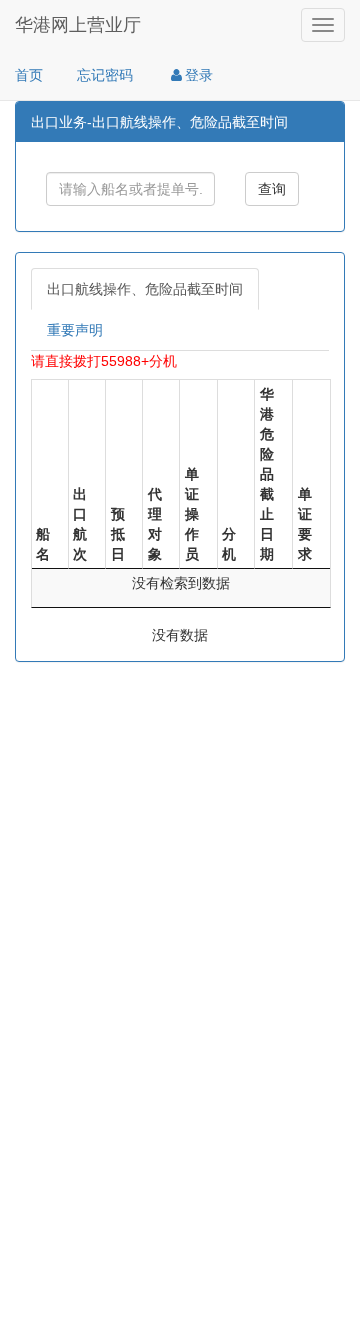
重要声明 (75, 330)
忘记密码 (105, 75)
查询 (272, 189)
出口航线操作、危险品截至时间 (145, 289)
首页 (29, 75)
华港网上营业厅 (78, 25)
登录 (199, 75)
